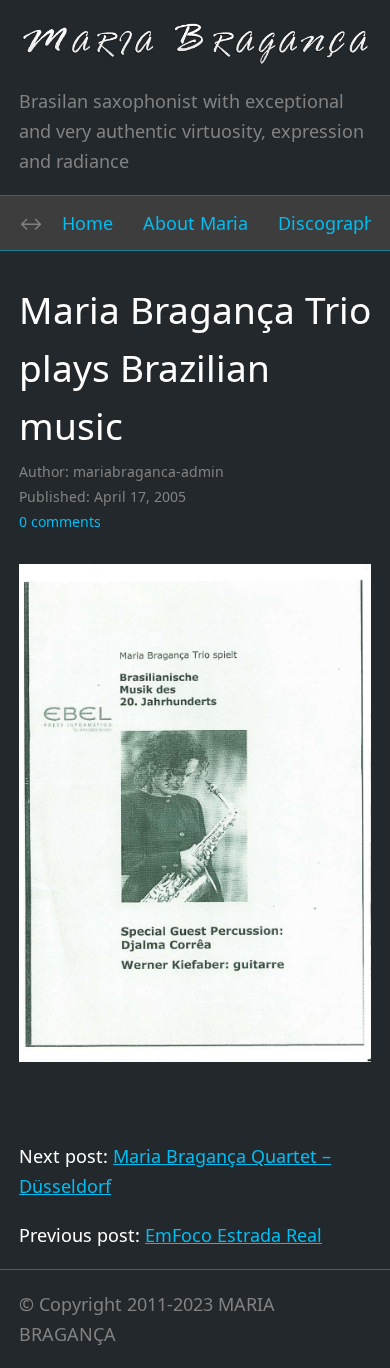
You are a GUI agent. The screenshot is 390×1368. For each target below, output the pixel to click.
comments (60, 521)
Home (87, 223)
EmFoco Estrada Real (233, 1235)
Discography (331, 223)
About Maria (195, 223)
